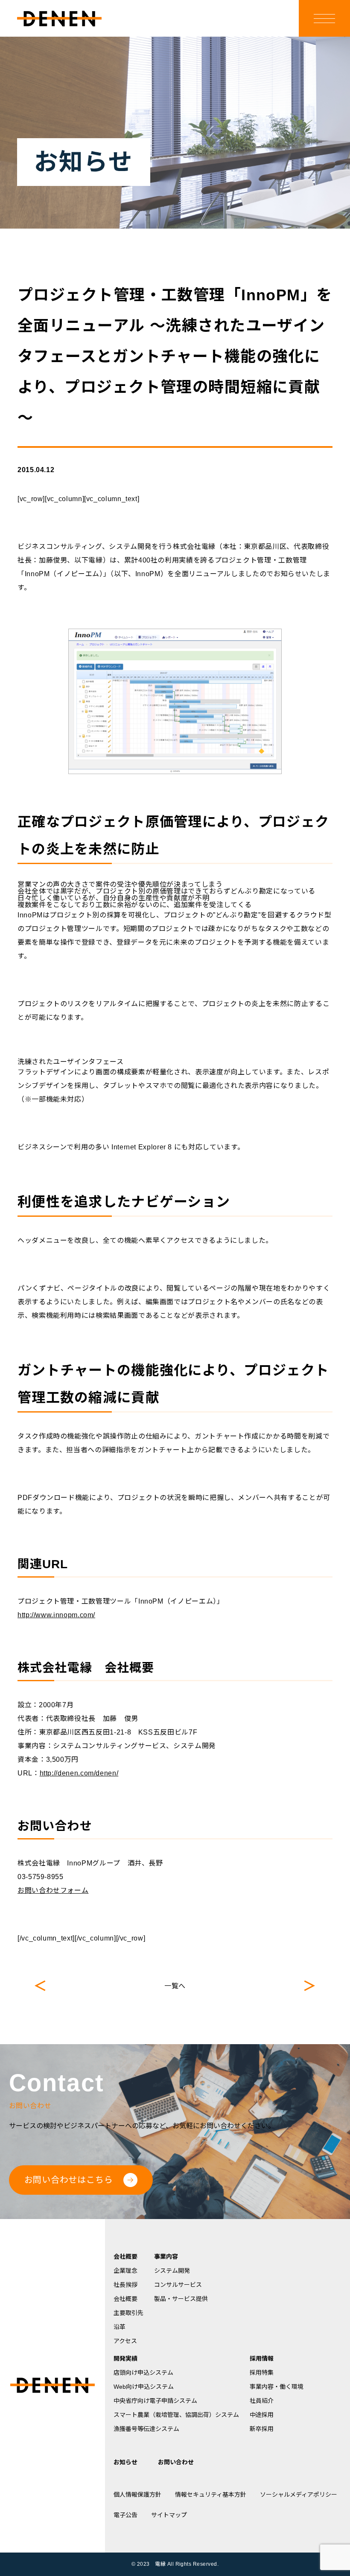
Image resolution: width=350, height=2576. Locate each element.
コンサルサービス (178, 2285)
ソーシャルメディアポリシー (299, 2495)
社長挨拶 (125, 2285)
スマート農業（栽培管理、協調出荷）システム (176, 2415)
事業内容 (166, 2257)
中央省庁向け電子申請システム (155, 2401)
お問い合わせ (176, 2462)
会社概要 (125, 2257)
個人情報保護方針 (137, 2495)
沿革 (120, 2327)
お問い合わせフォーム (53, 1890)
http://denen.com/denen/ (79, 1773)
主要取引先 (128, 2313)
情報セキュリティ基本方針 (211, 2495)
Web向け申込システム (144, 2387)
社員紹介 (262, 2401)
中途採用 (262, 2415)
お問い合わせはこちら (69, 2180)
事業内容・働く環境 (277, 2387)
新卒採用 (262, 2429)
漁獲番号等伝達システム (146, 2429)
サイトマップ (169, 2515)
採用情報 (262, 2358)
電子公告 (125, 2515)
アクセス (125, 2341)
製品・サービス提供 (181, 2299)
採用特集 (262, 2373)
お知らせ (125, 2462)
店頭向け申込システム (143, 2373)
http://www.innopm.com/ (56, 1615)
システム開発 (172, 2271)
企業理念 (125, 2271)
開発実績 (125, 2358)
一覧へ (175, 1986)
